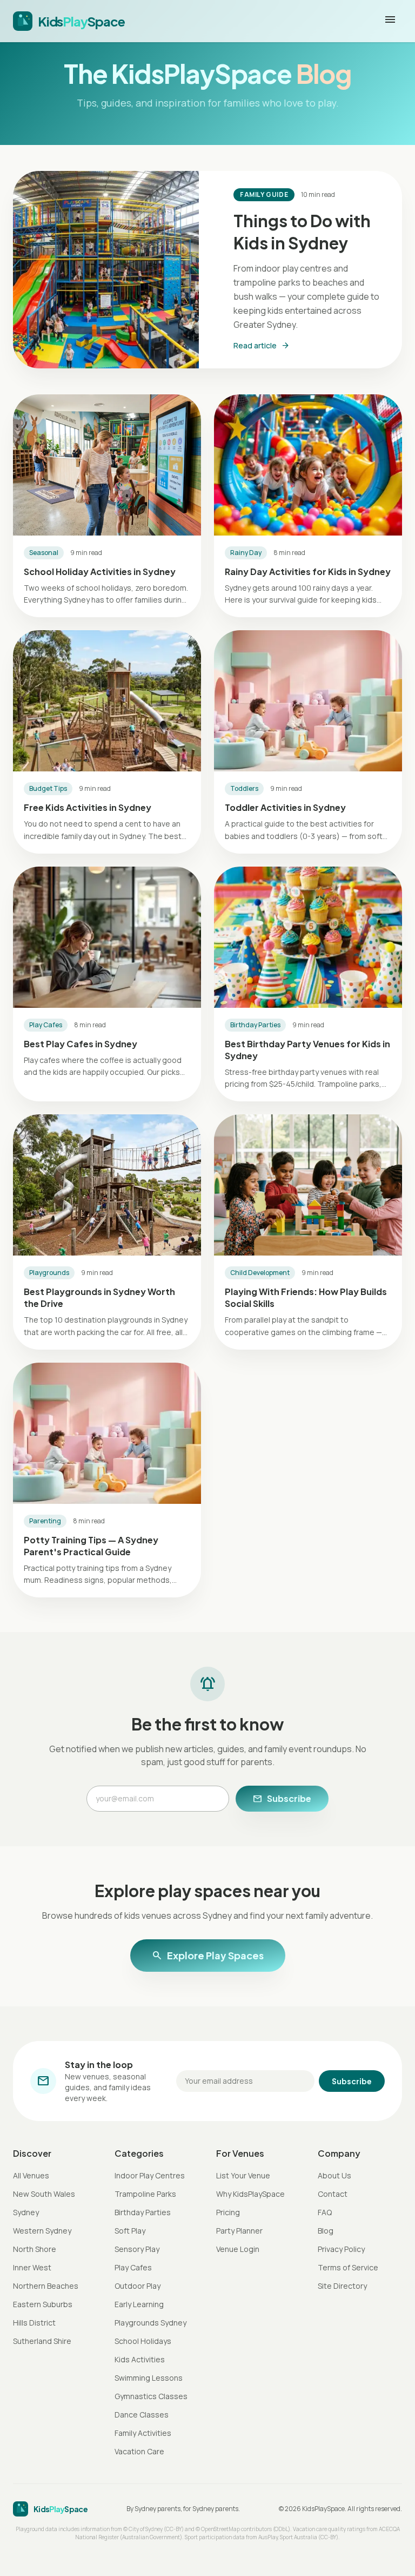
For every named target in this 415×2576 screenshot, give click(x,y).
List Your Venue (243, 2175)
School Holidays (143, 2341)
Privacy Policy (341, 2249)
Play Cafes (133, 2267)
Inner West (32, 2267)
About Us (334, 2175)
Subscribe (282, 1799)
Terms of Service (348, 2267)
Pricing (228, 2212)
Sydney (26, 2212)
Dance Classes (142, 2415)
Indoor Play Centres (150, 2175)
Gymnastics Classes (151, 2396)
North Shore (35, 2249)
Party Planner (239, 2231)
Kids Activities (140, 2359)
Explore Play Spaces (208, 1956)
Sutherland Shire (42, 2341)
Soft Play (130, 2231)
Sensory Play (137, 2249)
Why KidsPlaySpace (250, 2194)
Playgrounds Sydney (150, 2323)
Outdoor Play (138, 2286)
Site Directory (342, 2286)
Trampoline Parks (145, 2194)
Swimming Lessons (149, 2378)
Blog (326, 2231)
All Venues (31, 2175)
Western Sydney (42, 2231)
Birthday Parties (143, 2212)
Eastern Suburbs (43, 2304)
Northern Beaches (46, 2286)
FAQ (325, 2212)
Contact (333, 2194)
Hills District (34, 2323)
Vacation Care (139, 2451)
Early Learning (139, 2304)
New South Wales (44, 2194)
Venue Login (238, 2249)
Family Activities (143, 2433)
